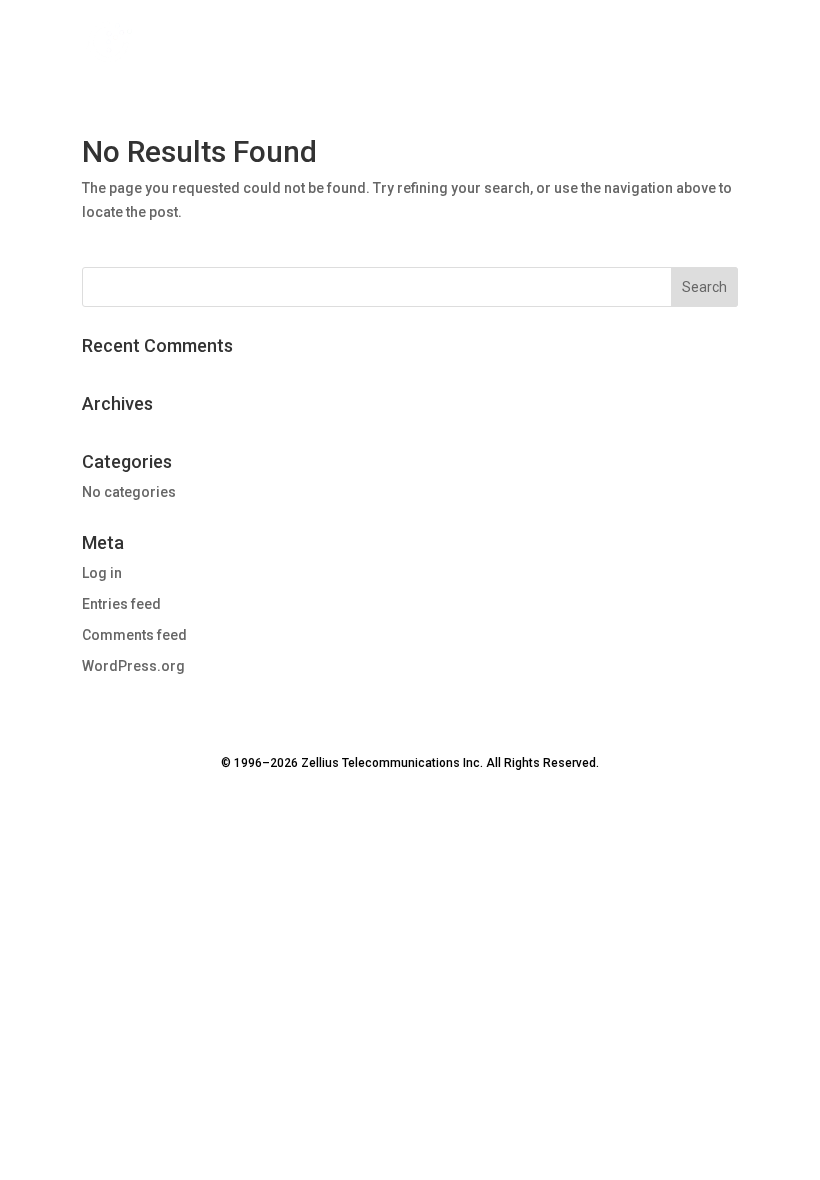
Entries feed (121, 604)
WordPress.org (133, 666)
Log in (102, 573)
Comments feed (134, 635)
